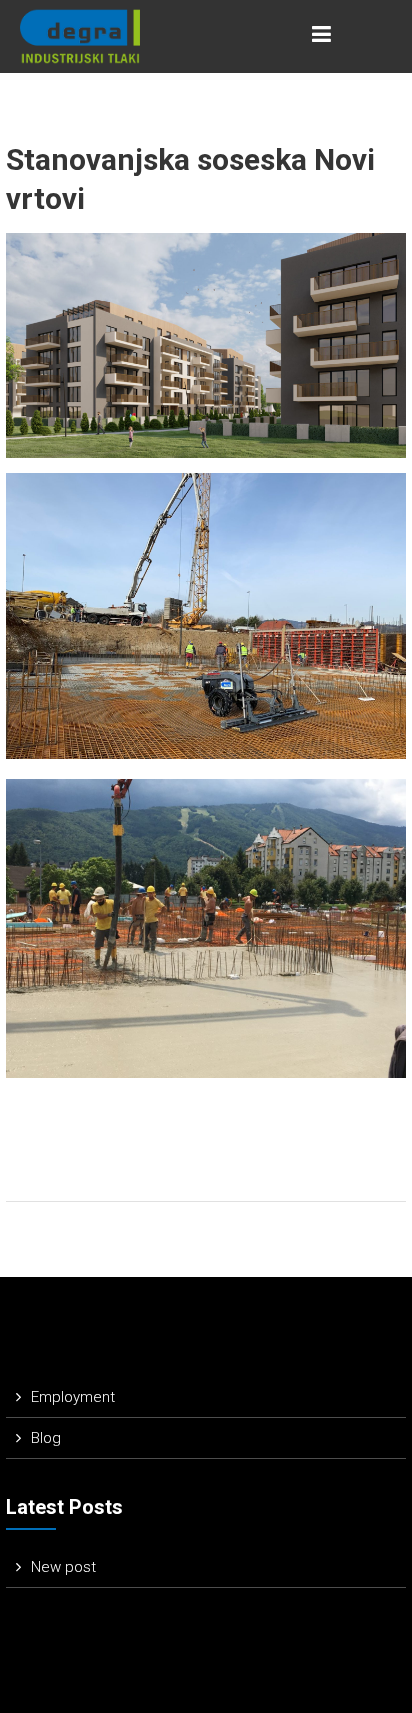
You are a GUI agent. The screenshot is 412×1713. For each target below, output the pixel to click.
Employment (73, 1397)
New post (63, 1567)
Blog (46, 1438)
